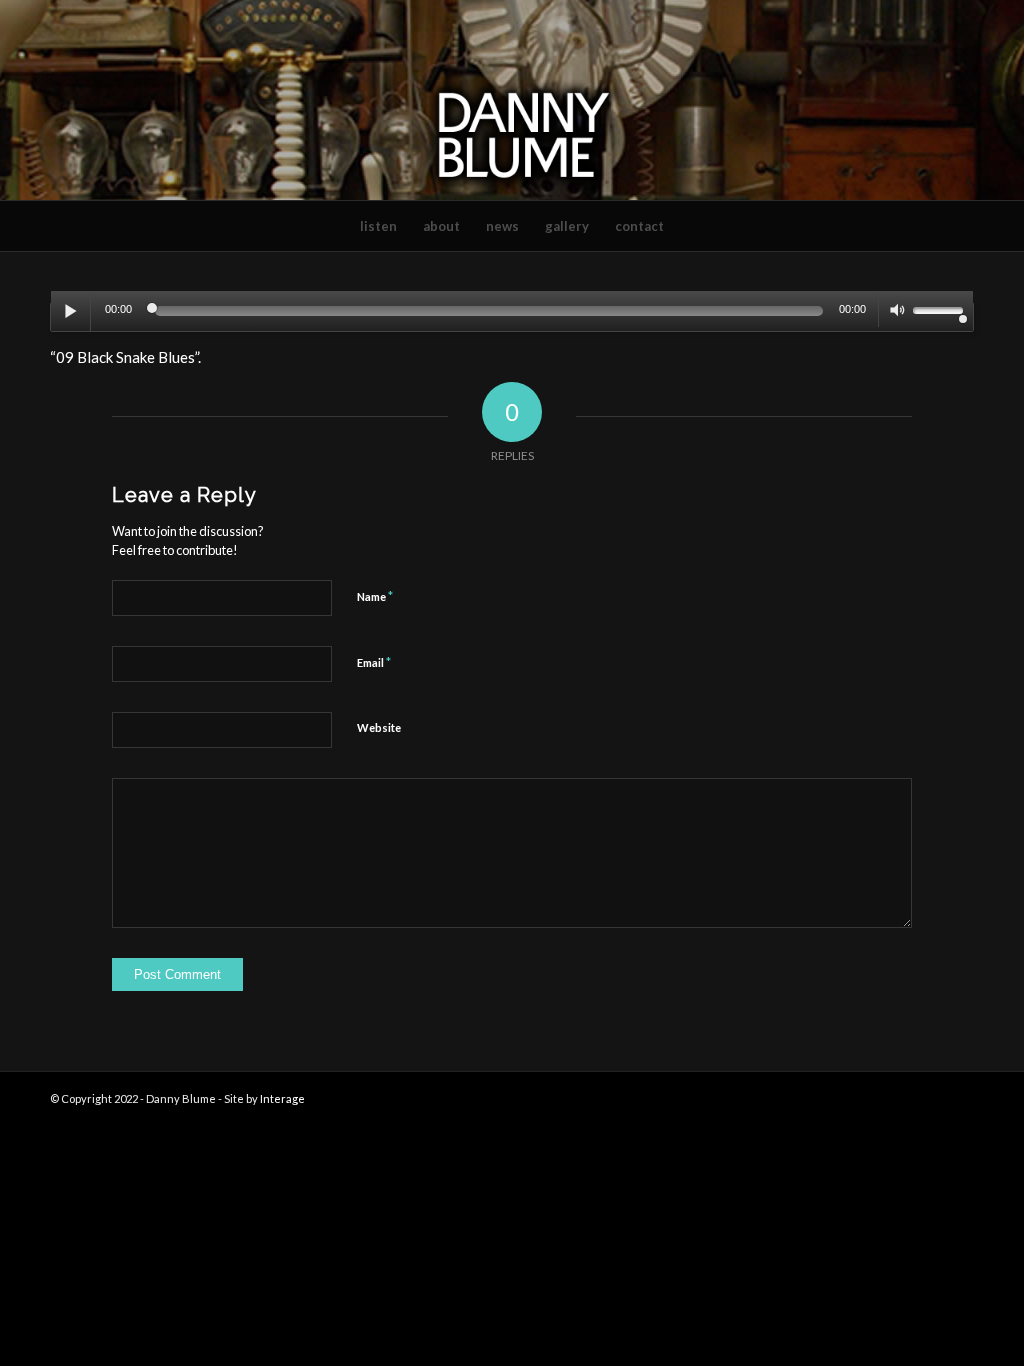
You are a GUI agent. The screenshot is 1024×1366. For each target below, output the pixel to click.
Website (379, 727)
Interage (282, 1098)
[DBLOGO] (512, 100)
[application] (512, 317)
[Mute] (898, 312)
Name (375, 596)
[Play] (71, 311)
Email (374, 662)
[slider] (943, 310)
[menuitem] (378, 226)
